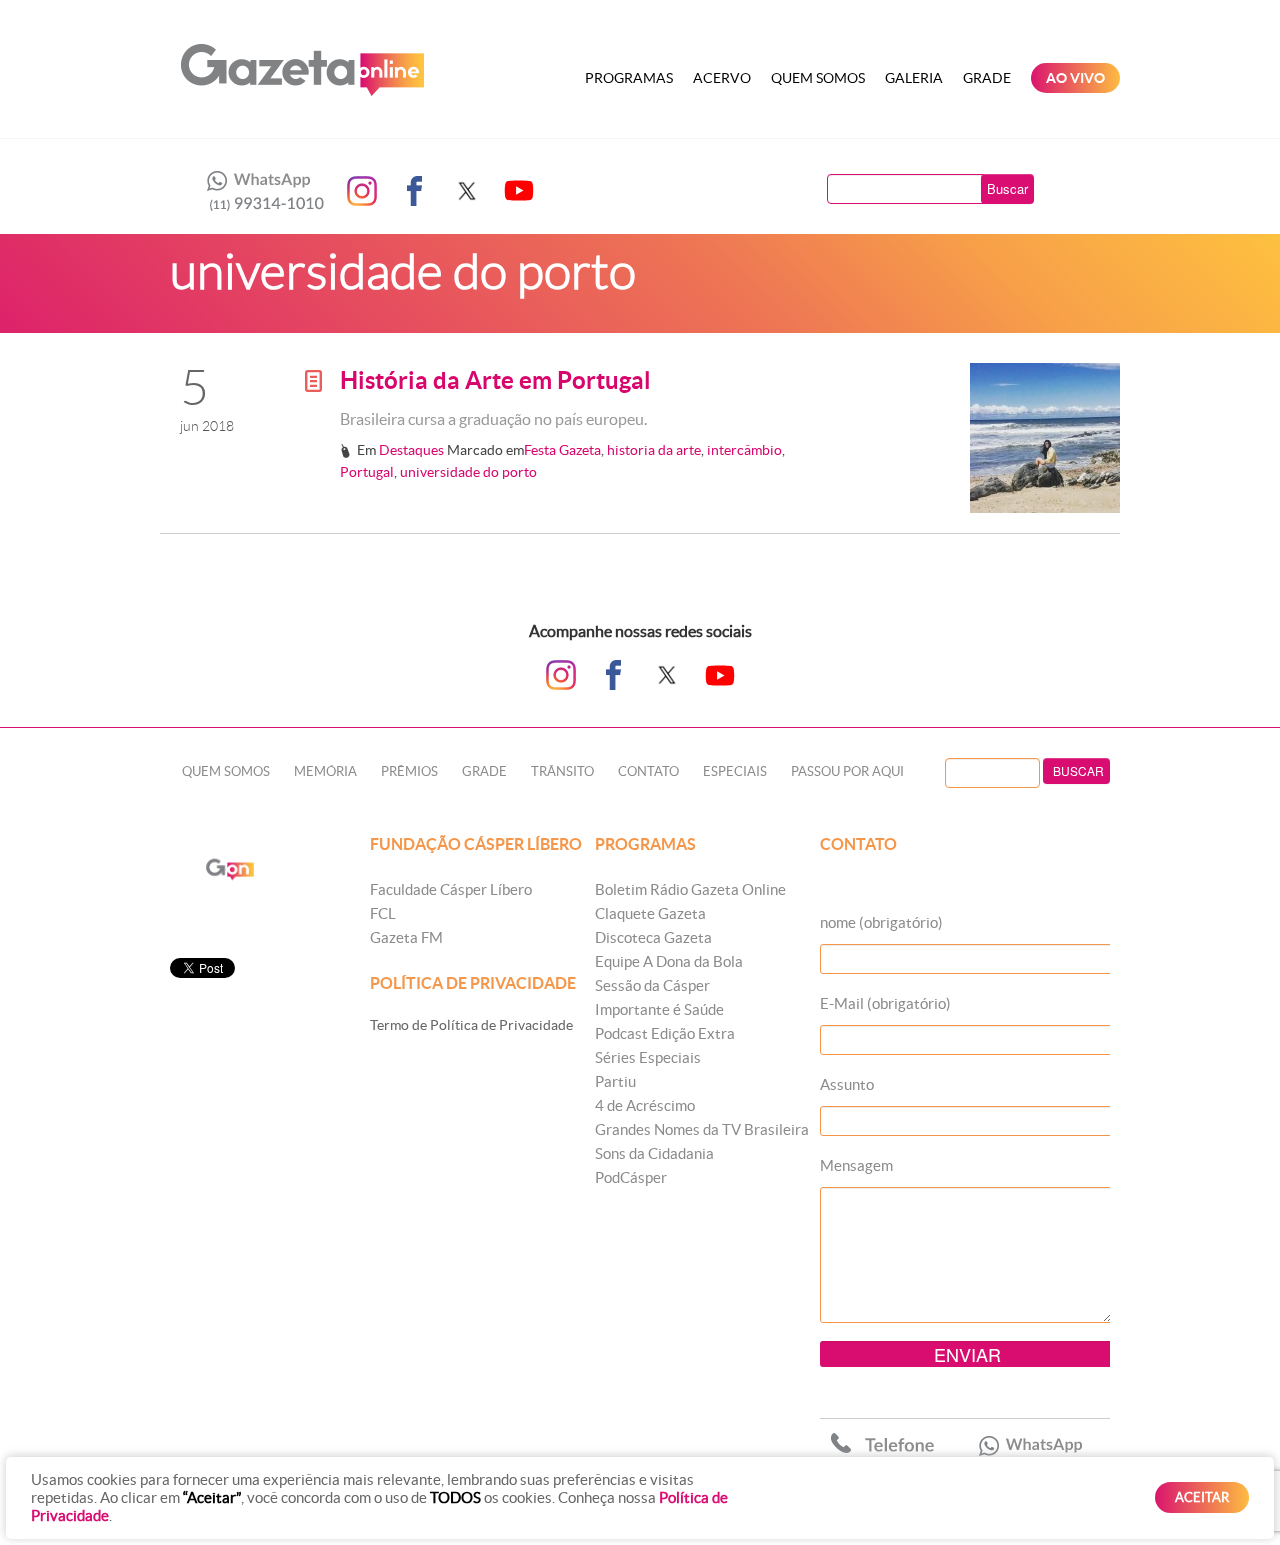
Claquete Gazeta (650, 913)
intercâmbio (744, 450)
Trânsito (562, 771)
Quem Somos (818, 78)
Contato (648, 771)
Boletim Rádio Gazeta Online (690, 889)
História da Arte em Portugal (495, 380)
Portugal (367, 472)
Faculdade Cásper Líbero (451, 889)
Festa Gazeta (562, 450)
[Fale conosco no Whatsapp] (260, 191)
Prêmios (409, 771)
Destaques (411, 450)
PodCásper (631, 1177)
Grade (987, 78)
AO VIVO (1075, 78)
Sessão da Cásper (652, 985)
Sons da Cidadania (654, 1153)
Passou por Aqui (847, 771)
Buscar (1007, 188)
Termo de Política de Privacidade (471, 1025)
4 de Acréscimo (645, 1105)
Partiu (615, 1081)
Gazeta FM (406, 937)
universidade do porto (468, 472)
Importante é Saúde (659, 1009)
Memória (325, 771)
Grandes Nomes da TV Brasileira (702, 1129)
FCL (383, 913)
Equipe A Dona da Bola (669, 961)
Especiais (735, 771)
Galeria (914, 78)
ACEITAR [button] (1202, 1497)
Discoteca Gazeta (653, 937)
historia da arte (654, 450)
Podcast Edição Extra (665, 1033)
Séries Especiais (648, 1057)
